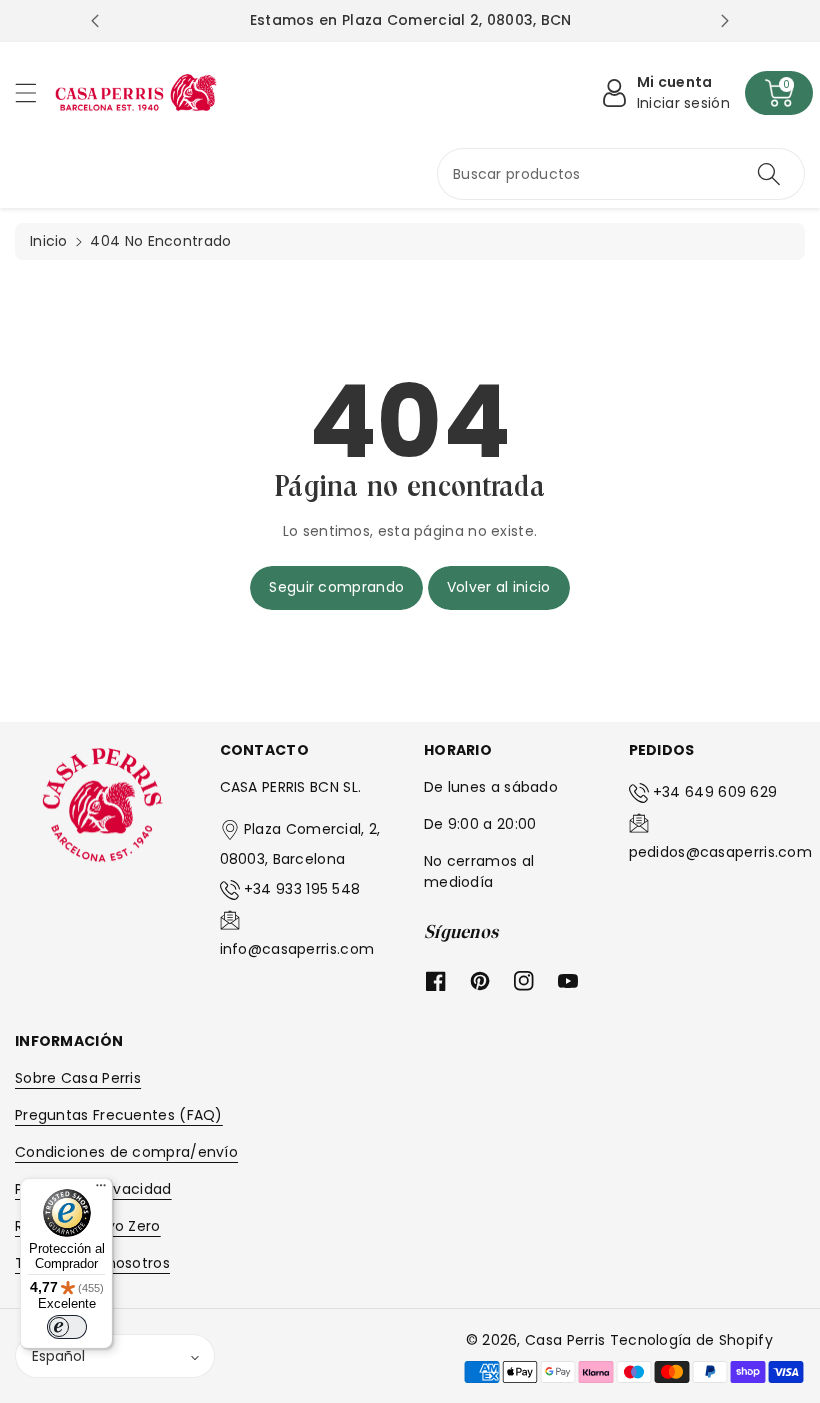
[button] (35, 92)
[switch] (67, 1327)
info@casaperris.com (297, 949)
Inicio (49, 241)
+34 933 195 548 (302, 889)
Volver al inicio (499, 587)
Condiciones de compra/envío (126, 1152)
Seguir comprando (336, 587)
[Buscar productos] (769, 174)
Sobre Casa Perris (78, 1078)
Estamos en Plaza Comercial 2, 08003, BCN (411, 20)
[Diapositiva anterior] (95, 21)
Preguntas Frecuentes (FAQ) (119, 1115)
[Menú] (101, 1190)
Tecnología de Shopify (691, 1340)
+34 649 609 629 (715, 792)
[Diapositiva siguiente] (725, 21)
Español (58, 1356)
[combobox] (621, 174)
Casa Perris (565, 1340)
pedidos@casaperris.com (721, 852)
